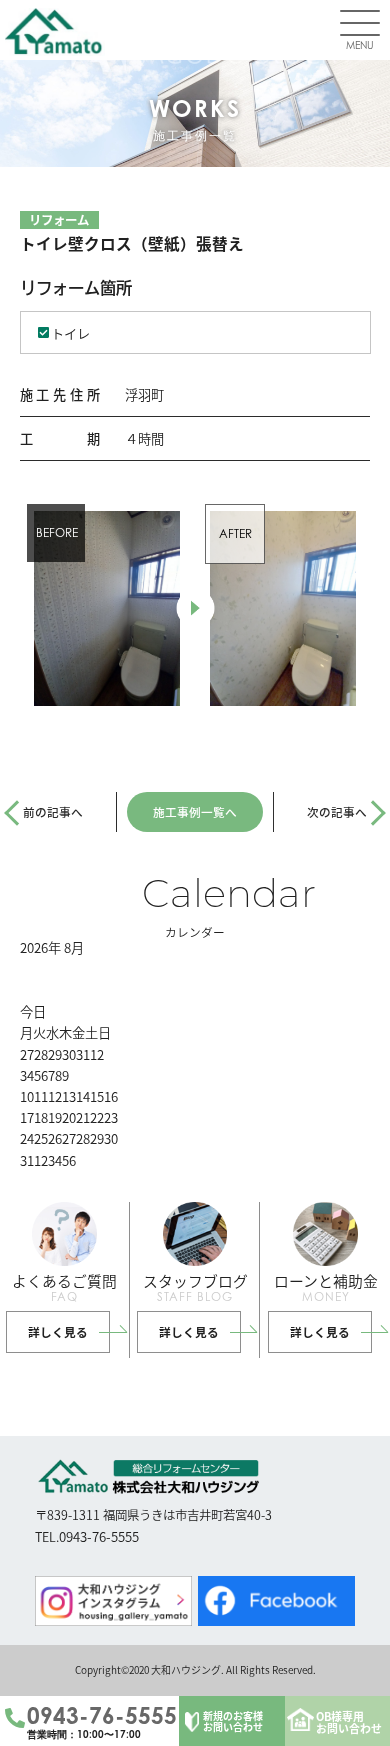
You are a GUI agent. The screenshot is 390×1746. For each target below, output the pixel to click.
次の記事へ (337, 811)
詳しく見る (58, 1331)
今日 (33, 1011)
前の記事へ (53, 811)
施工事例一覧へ (195, 811)
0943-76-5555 (102, 1716)
